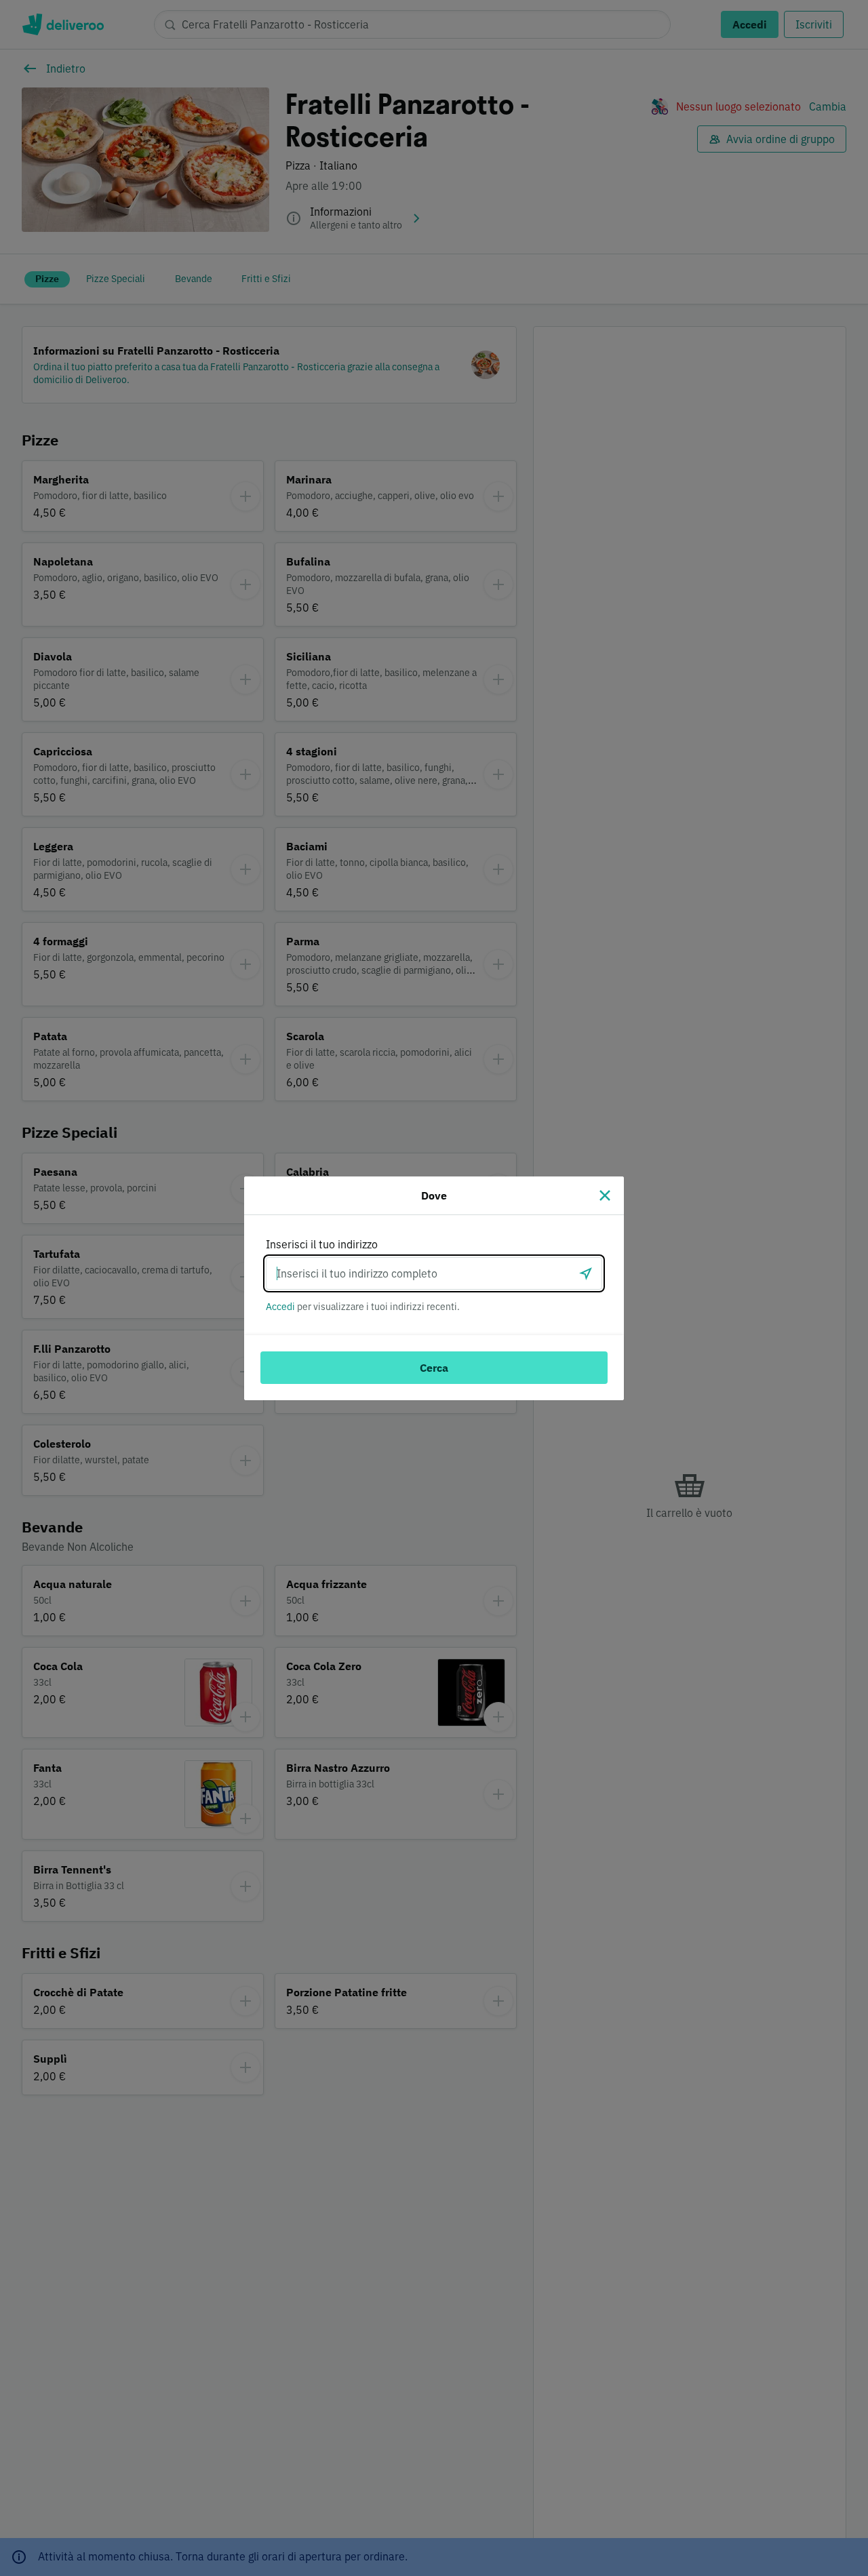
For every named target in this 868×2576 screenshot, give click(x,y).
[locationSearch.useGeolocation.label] (586, 1273)
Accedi (280, 1307)
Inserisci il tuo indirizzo (322, 1244)
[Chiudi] (605, 1195)
